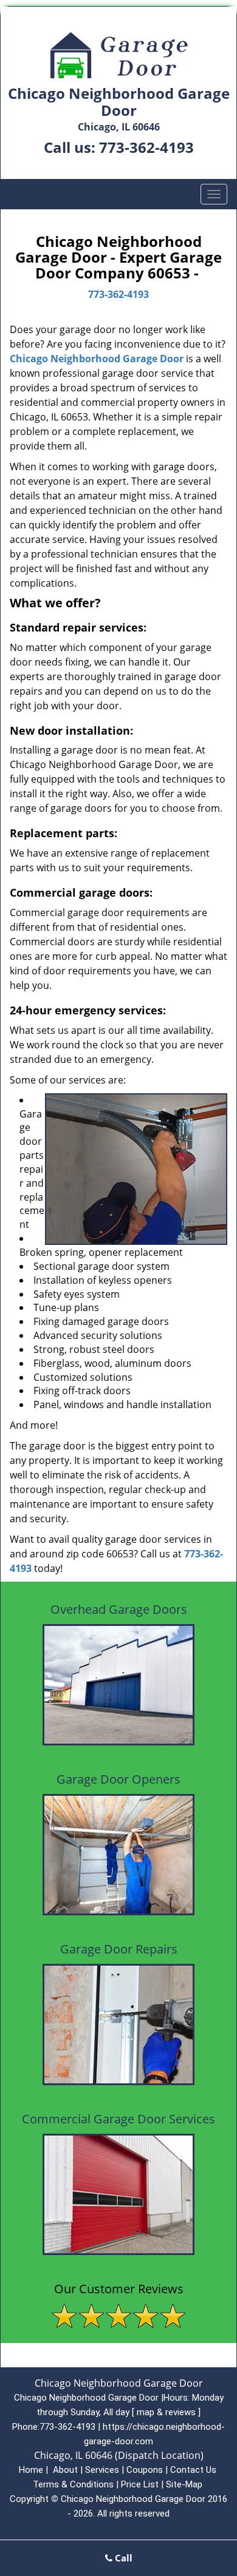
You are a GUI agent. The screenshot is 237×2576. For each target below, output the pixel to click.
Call (122, 2558)
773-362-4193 (146, 147)
